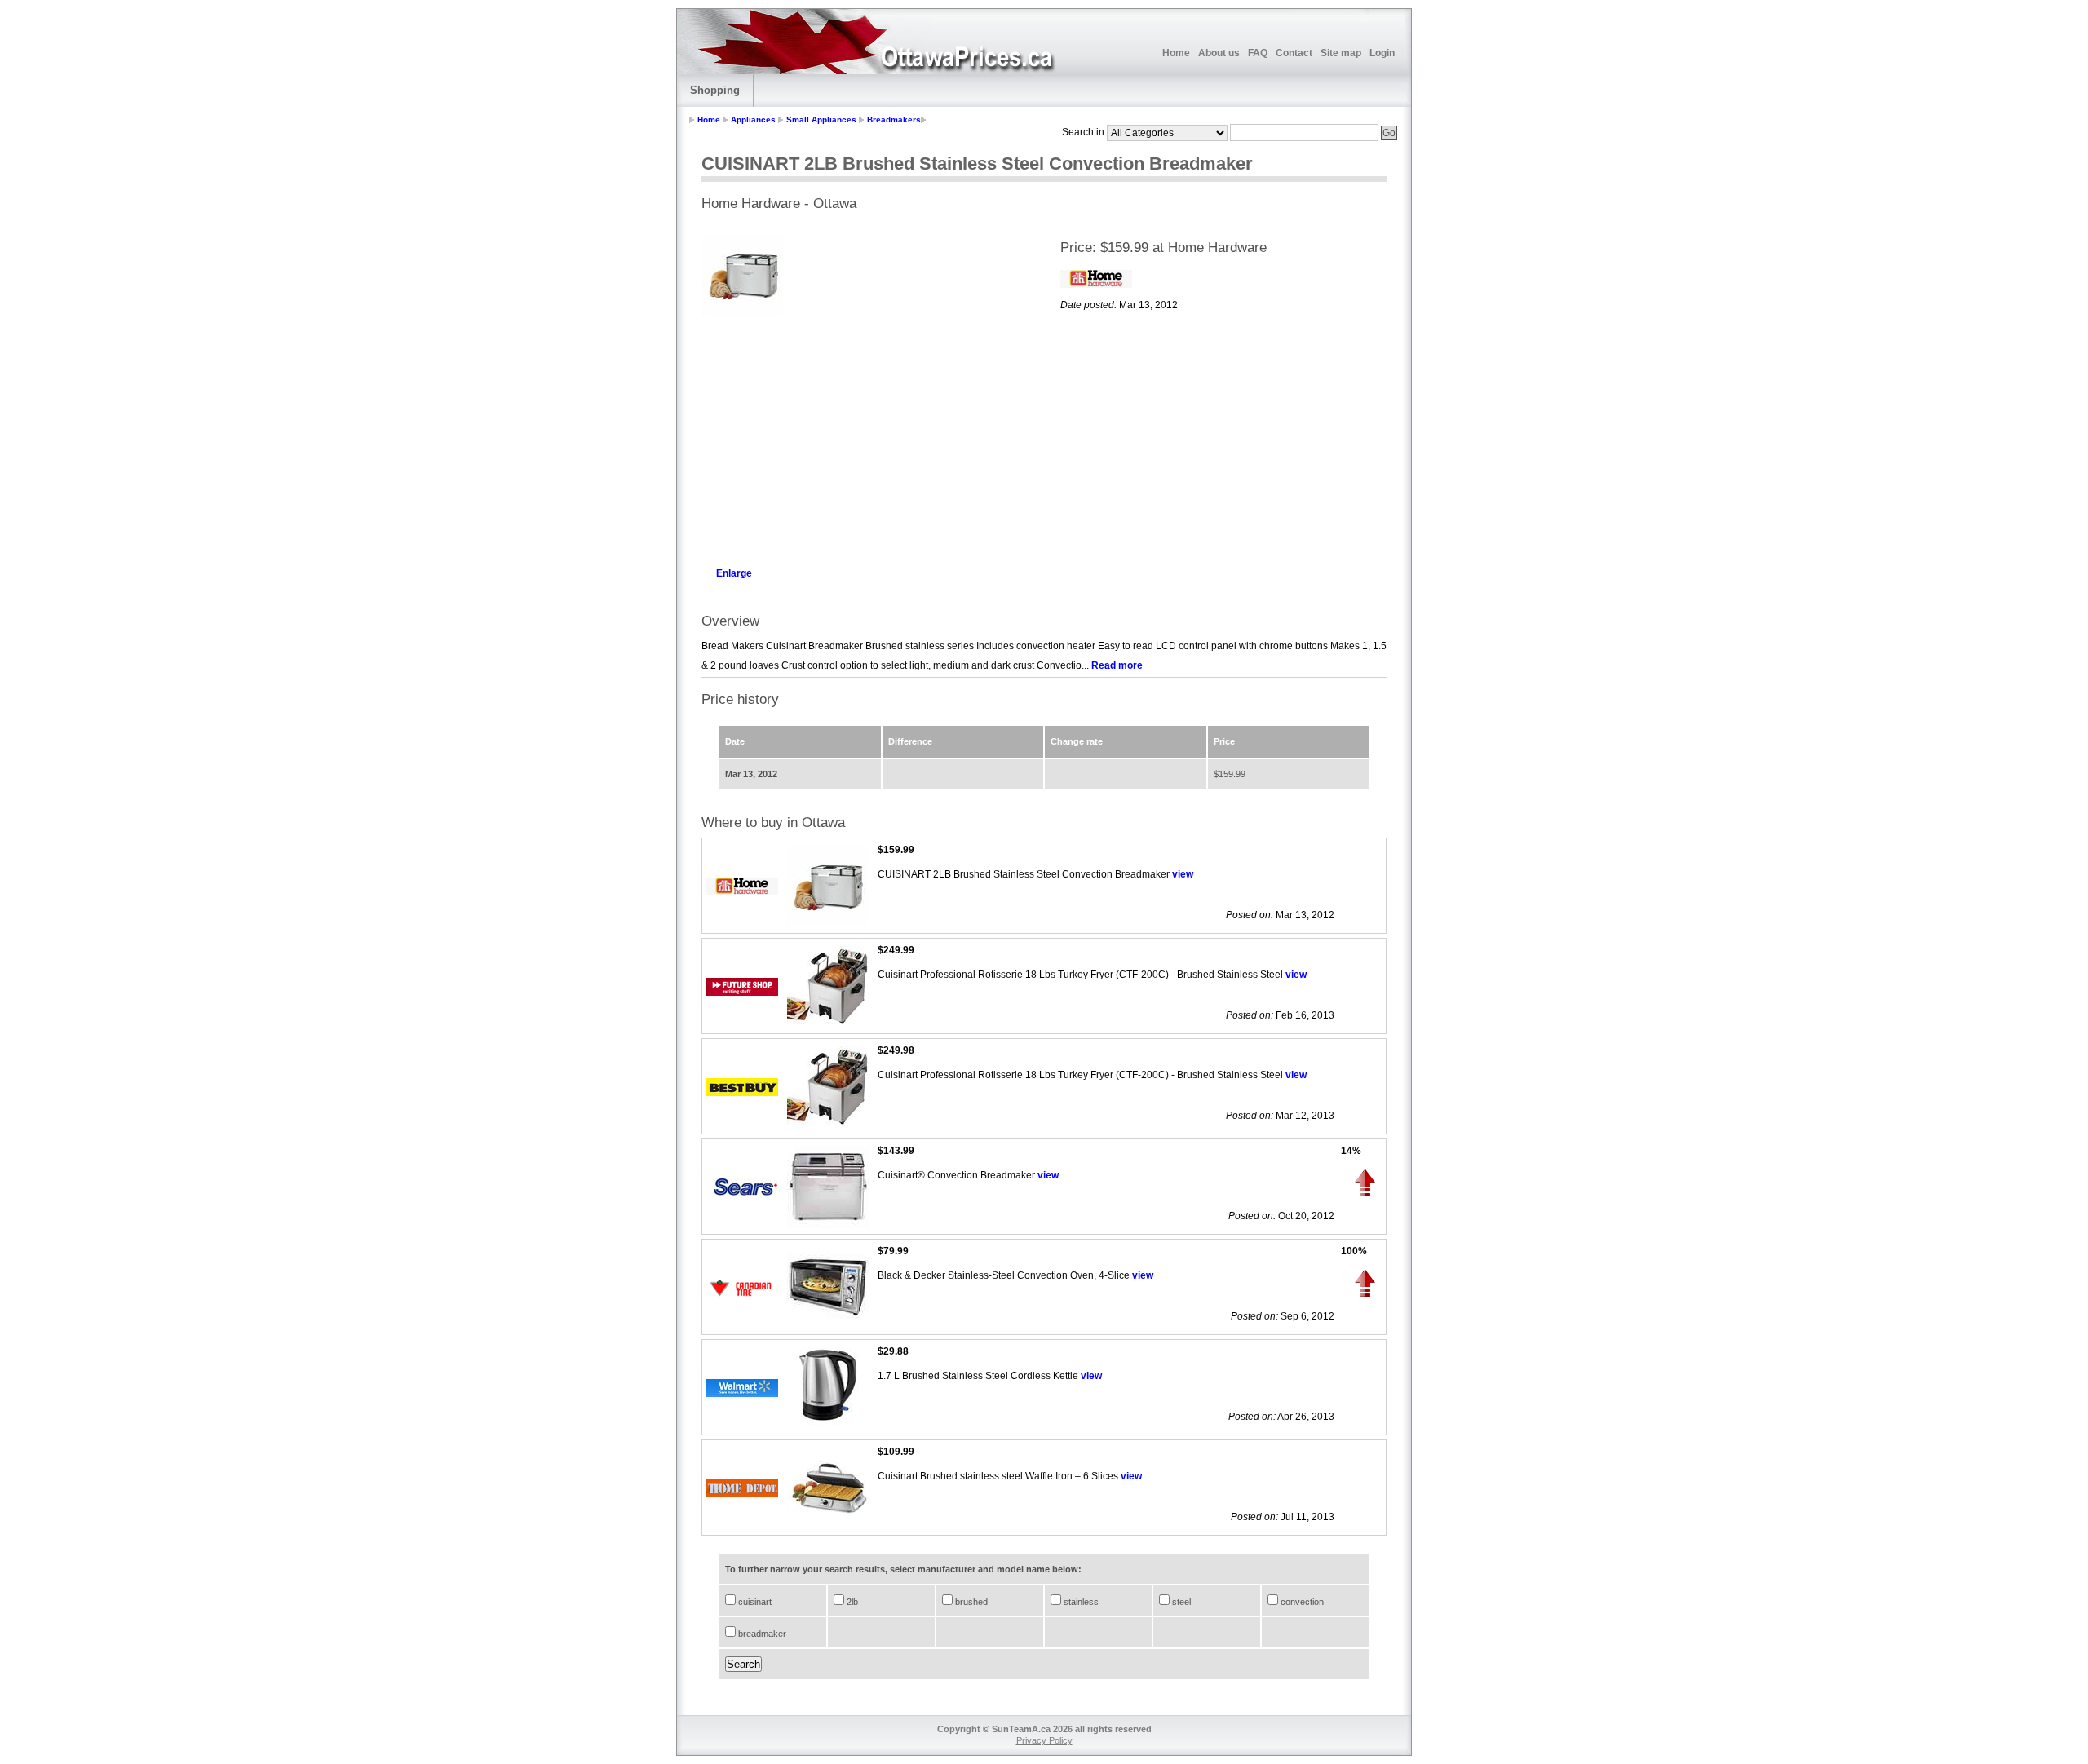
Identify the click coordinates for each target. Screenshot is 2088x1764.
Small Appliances (821, 119)
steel (1180, 1602)
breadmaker (761, 1634)
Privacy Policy (1044, 1740)
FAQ (1258, 53)
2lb (851, 1602)
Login (1382, 53)
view (1183, 874)
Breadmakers (894, 119)
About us (1219, 53)
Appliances (753, 119)
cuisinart (754, 1602)
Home (1176, 53)
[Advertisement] (865, 437)
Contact (1294, 53)
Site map (1341, 53)
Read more (1117, 665)
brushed (970, 1602)
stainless (1080, 1602)
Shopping (715, 90)
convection (1301, 1602)
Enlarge (734, 573)
